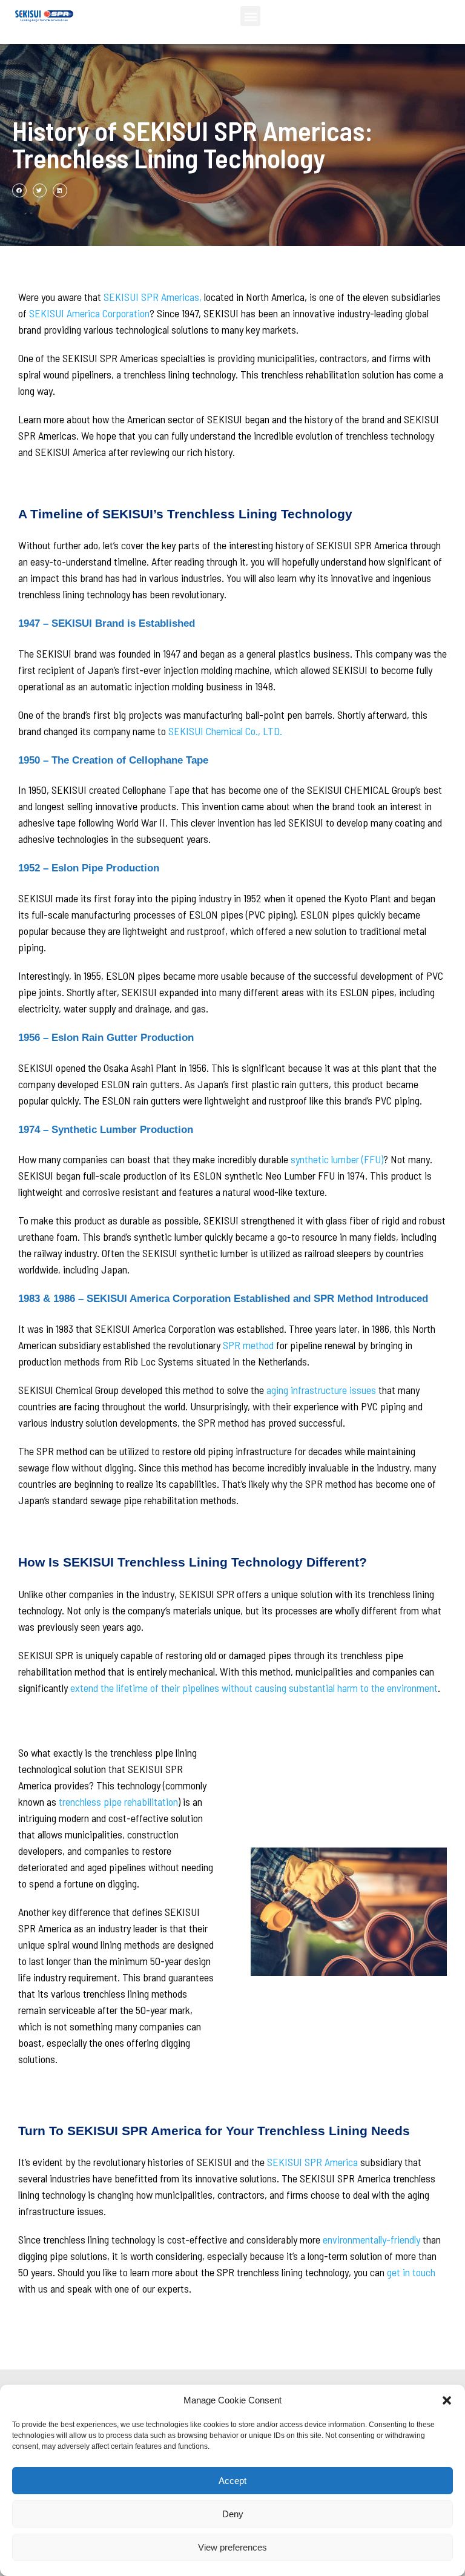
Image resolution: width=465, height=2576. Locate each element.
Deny (233, 2514)
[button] (447, 2400)
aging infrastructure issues (321, 1390)
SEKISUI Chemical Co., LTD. (225, 731)
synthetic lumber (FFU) (337, 1159)
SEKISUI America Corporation (89, 313)
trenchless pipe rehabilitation (118, 1802)
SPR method (248, 1345)
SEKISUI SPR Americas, (153, 297)
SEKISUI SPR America (312, 2162)
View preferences (232, 2547)
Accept (232, 2481)
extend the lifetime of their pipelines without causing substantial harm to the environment (254, 1688)
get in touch (411, 2272)
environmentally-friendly (371, 2239)
